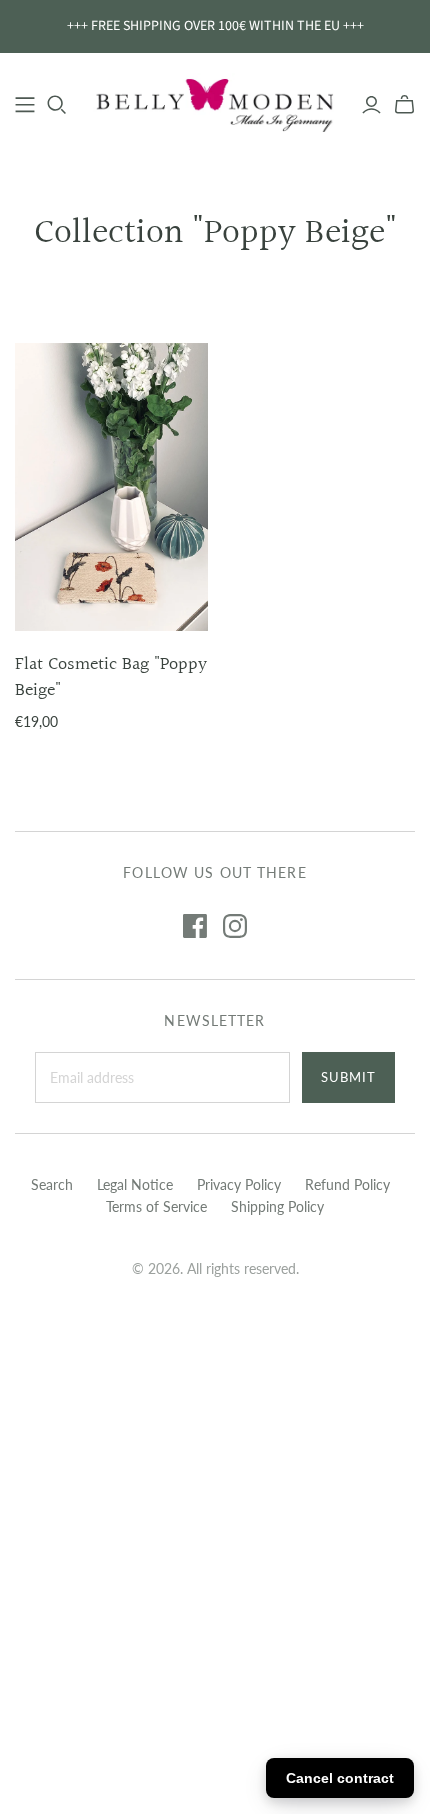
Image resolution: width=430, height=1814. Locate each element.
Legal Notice (135, 1184)
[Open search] (57, 105)
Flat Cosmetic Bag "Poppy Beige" (111, 677)
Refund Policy (347, 1184)
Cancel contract (340, 1778)
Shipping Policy (277, 1206)
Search (52, 1184)
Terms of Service (156, 1206)
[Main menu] (25, 105)
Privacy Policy (239, 1184)
